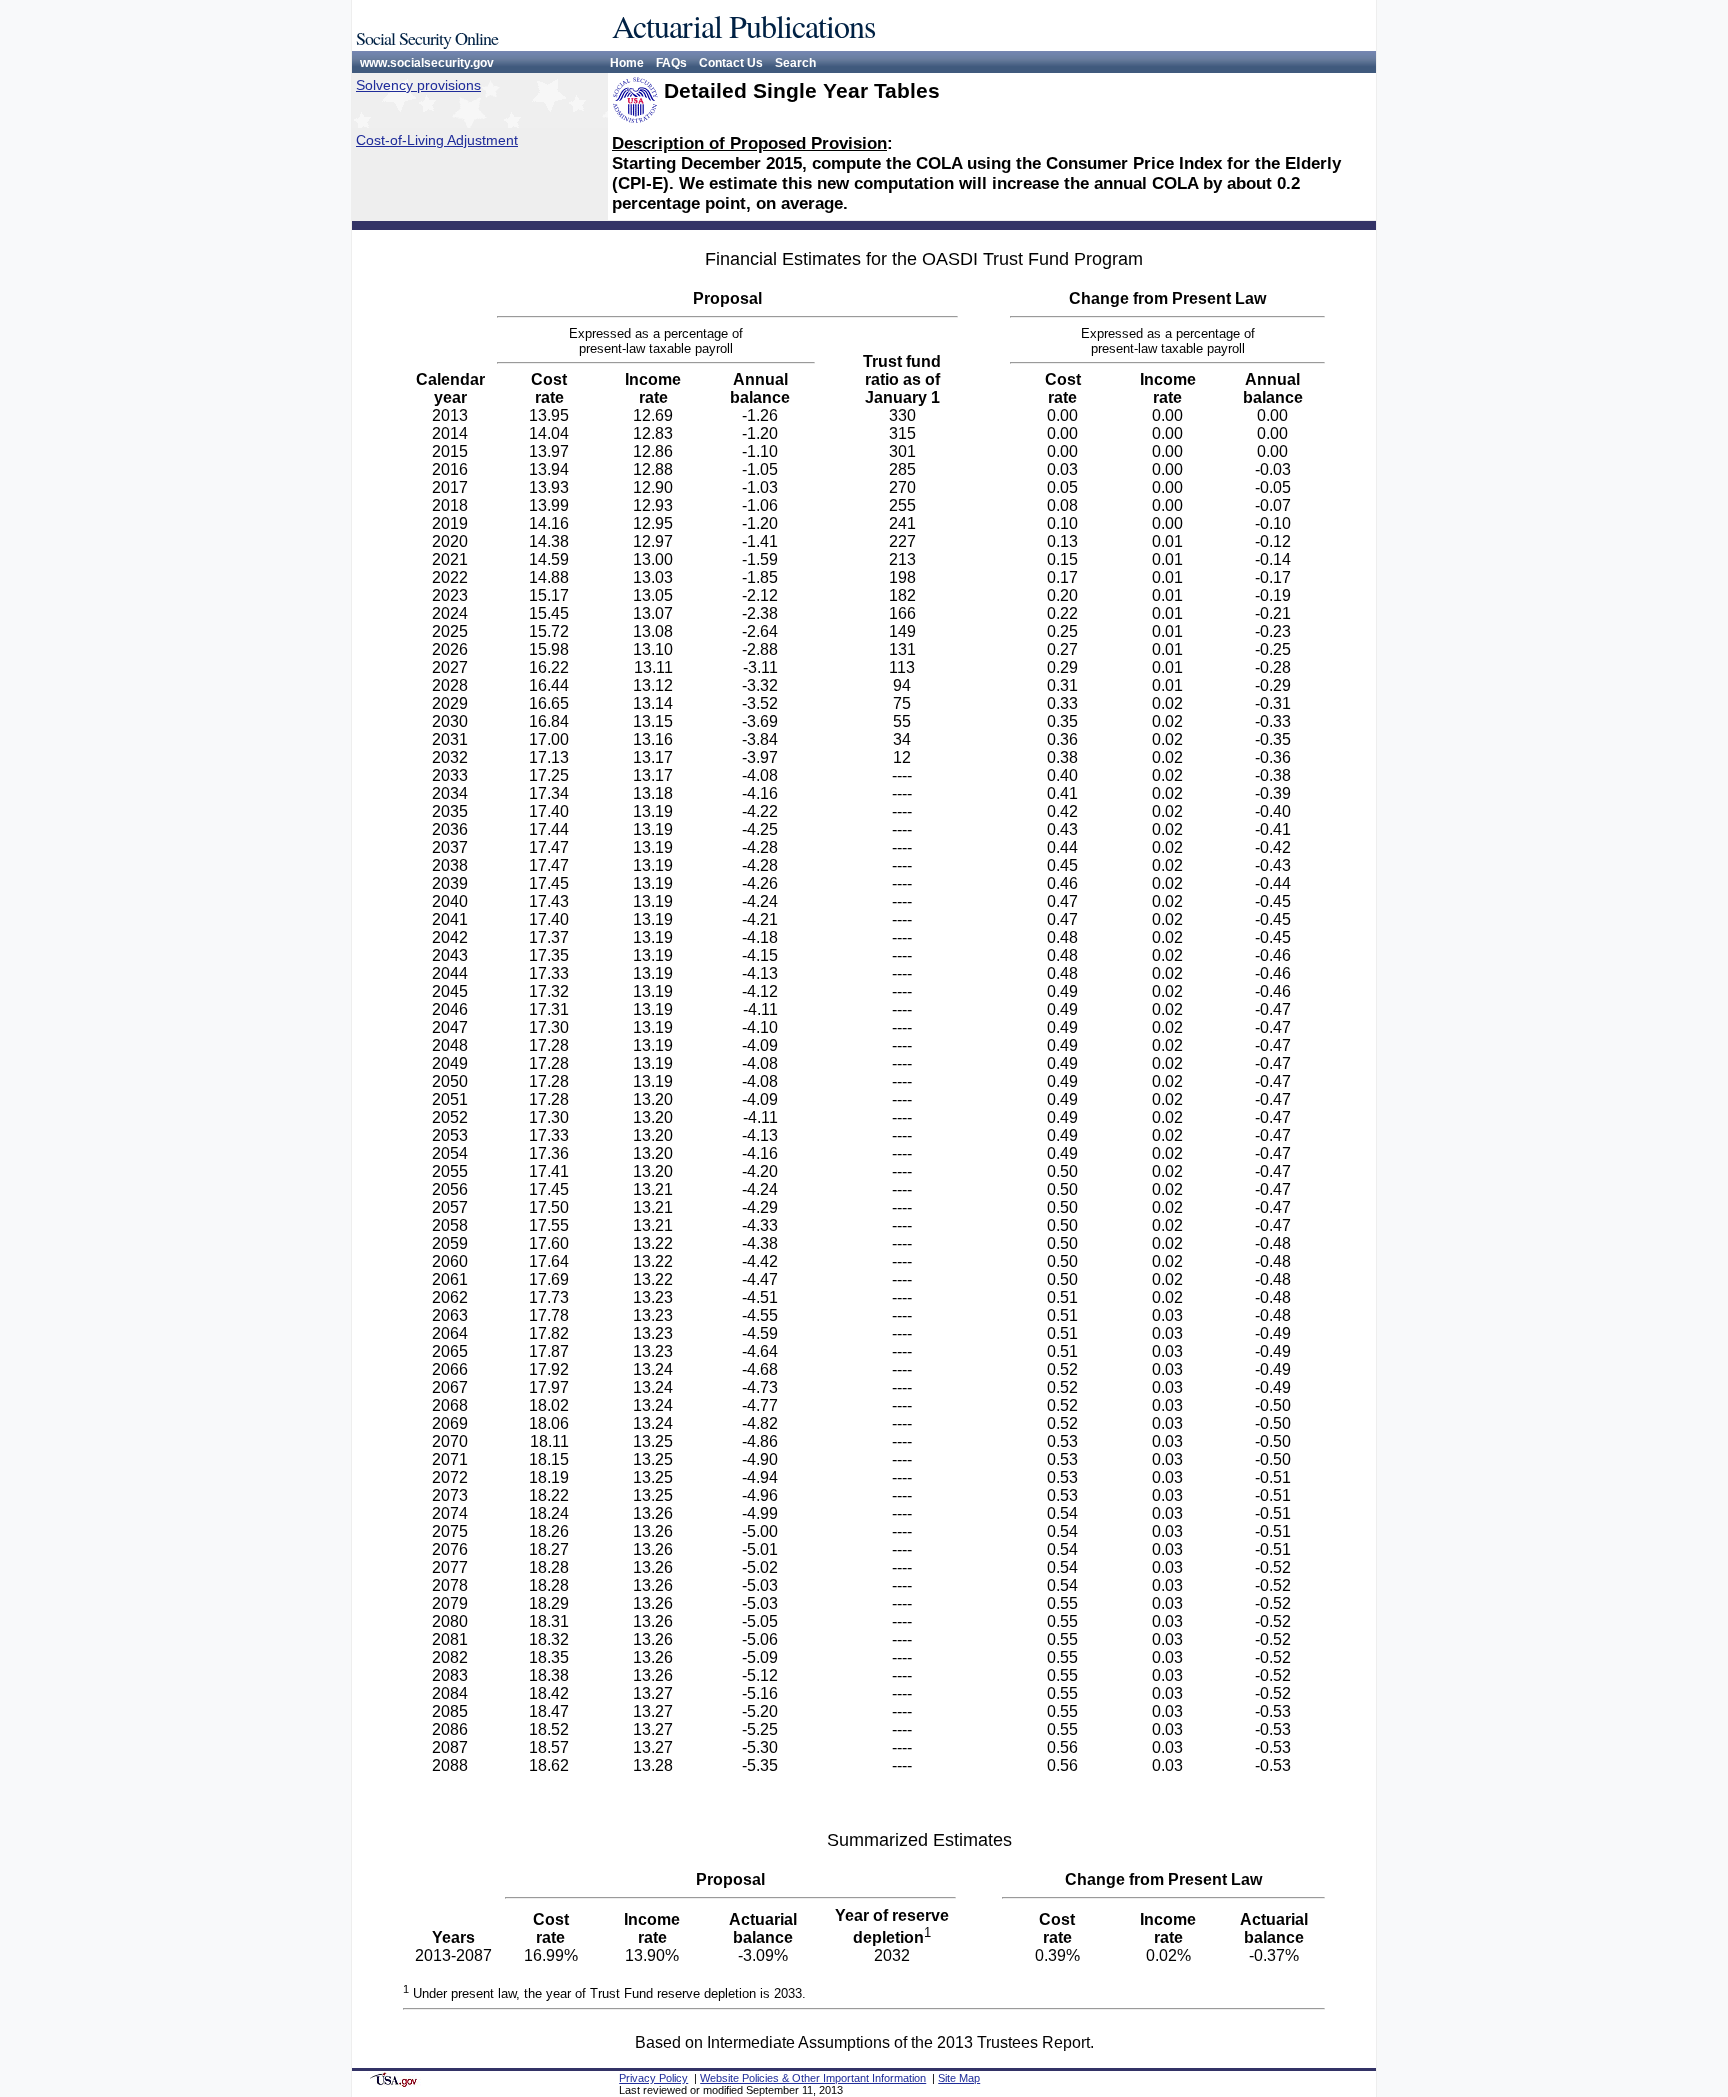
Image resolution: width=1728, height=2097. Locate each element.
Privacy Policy (653, 2078)
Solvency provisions (418, 85)
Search (795, 63)
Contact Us (731, 63)
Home (627, 63)
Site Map (959, 2078)
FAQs (671, 63)
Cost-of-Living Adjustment (437, 140)
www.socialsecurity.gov (427, 63)
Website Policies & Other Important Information (813, 2078)
